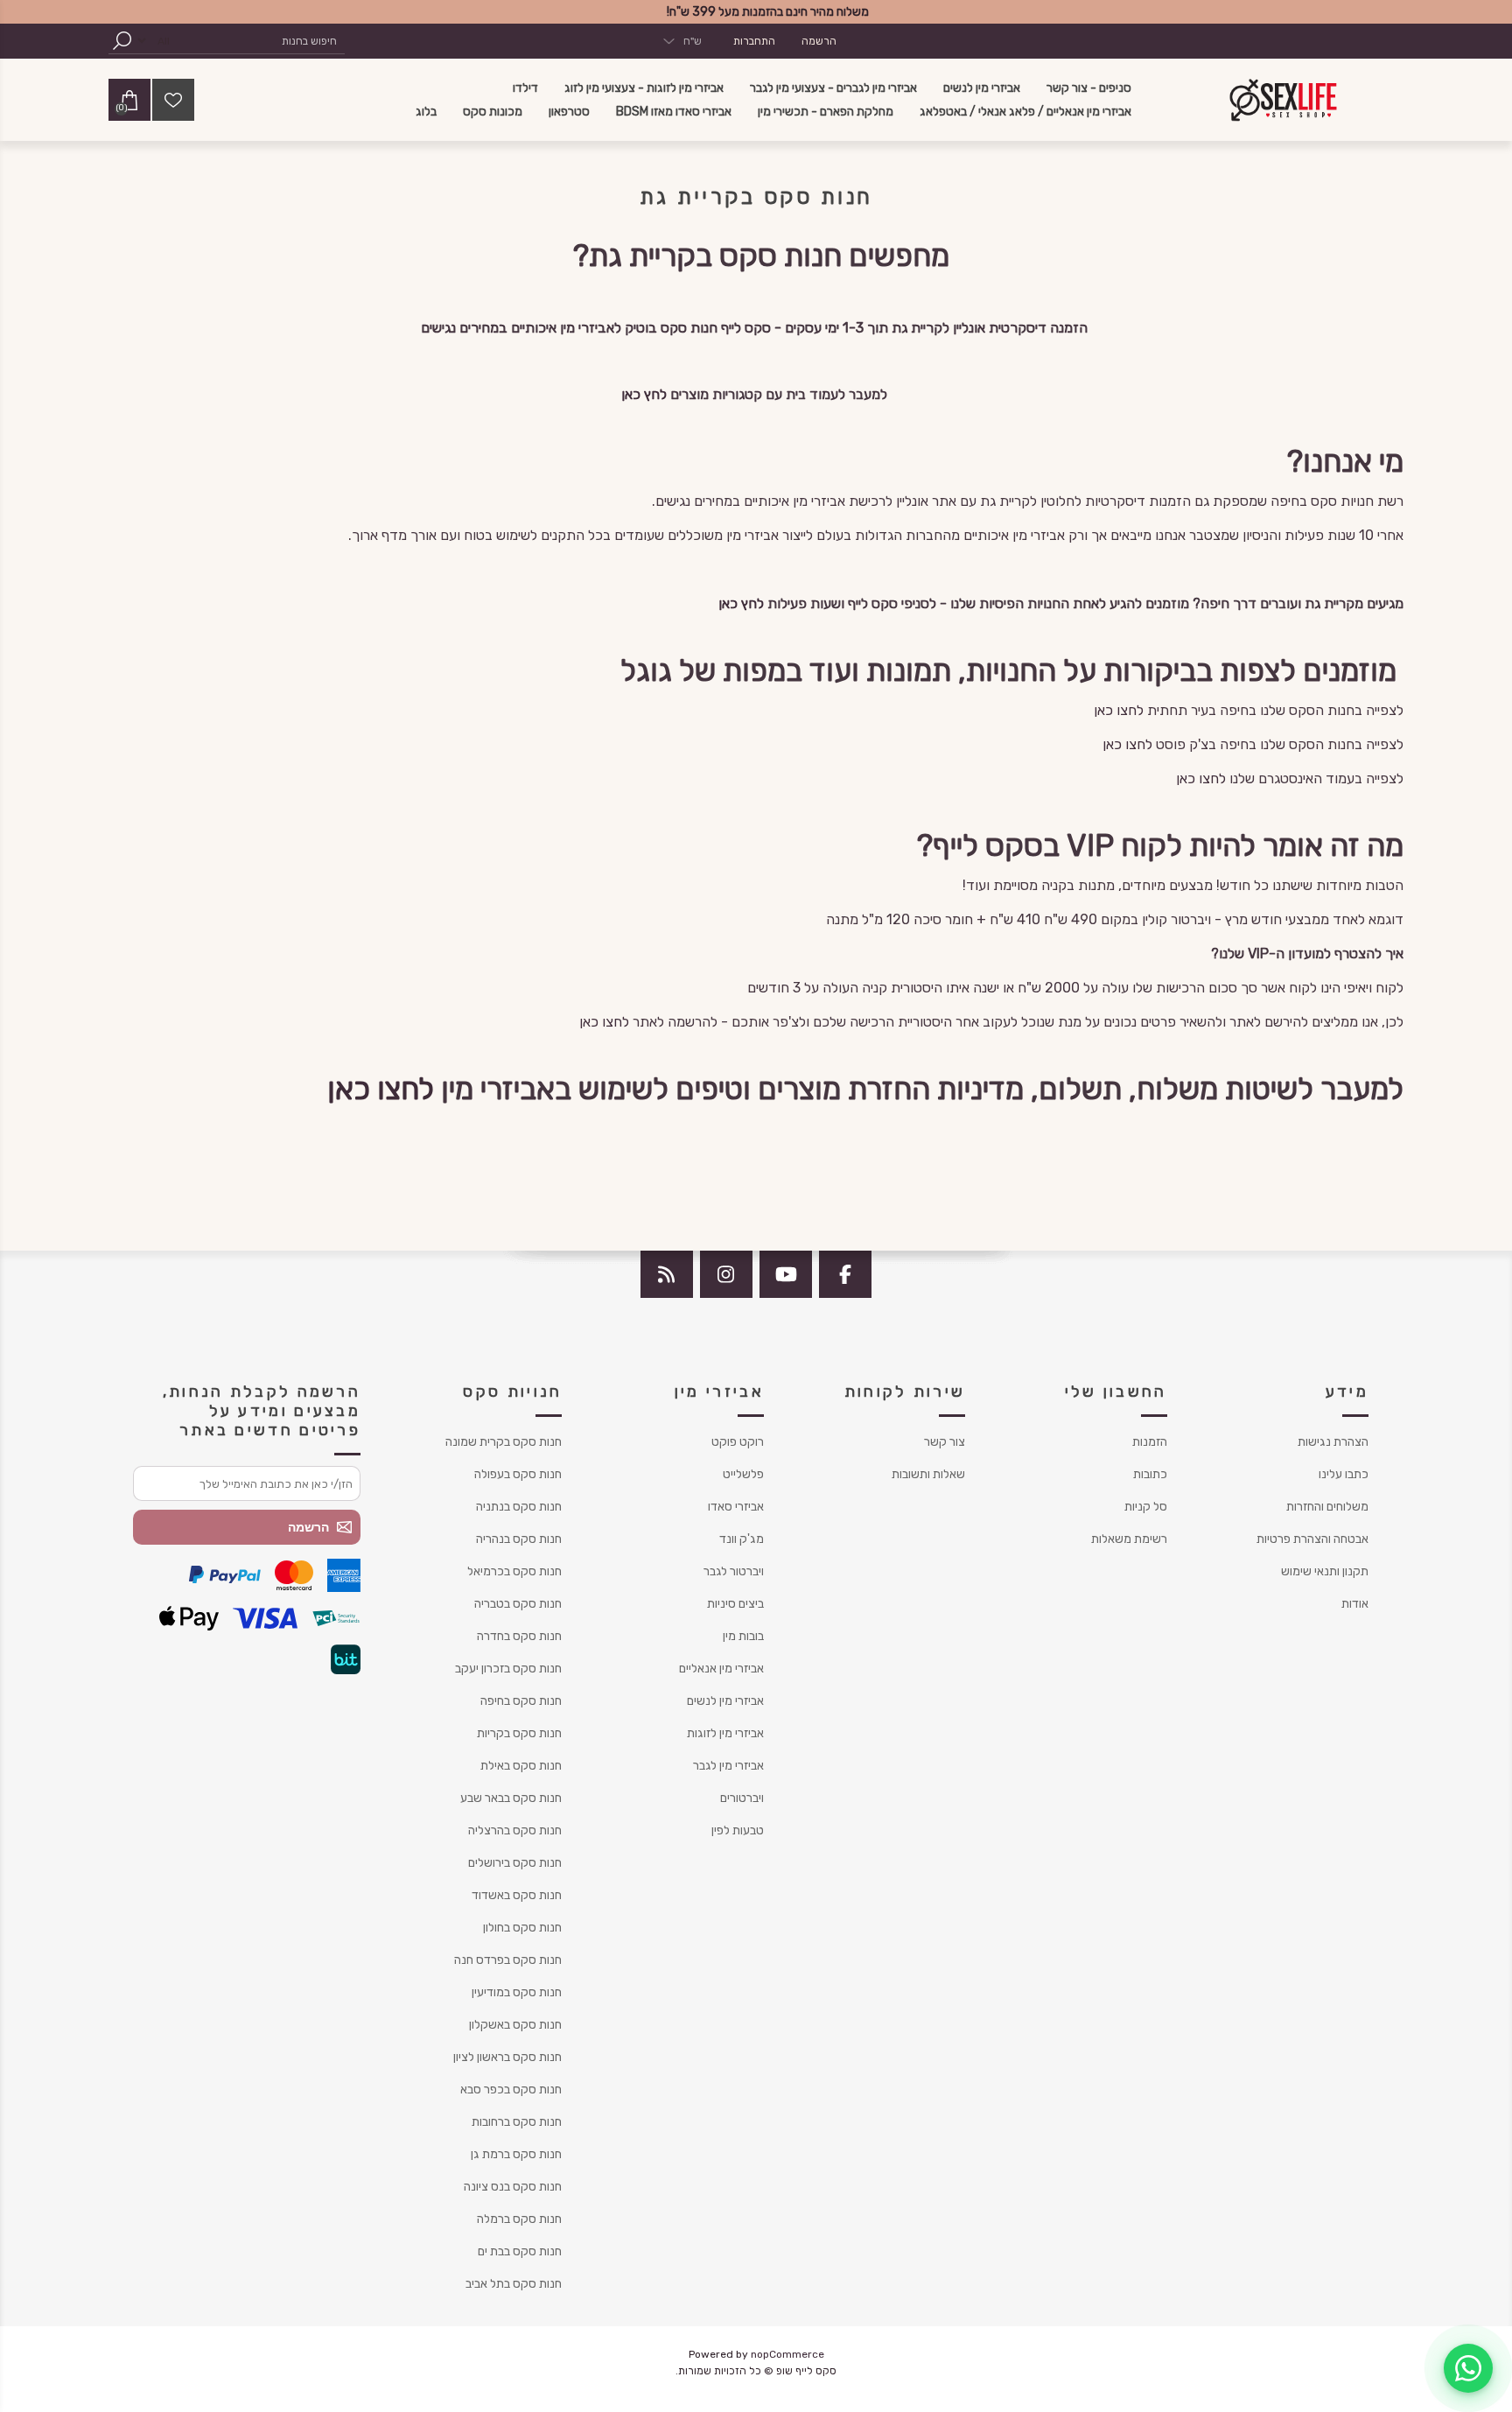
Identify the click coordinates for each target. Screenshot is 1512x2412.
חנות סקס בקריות (519, 1733)
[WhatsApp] (1468, 2368)
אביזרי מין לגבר (728, 1766)
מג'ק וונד (742, 1539)
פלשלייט (743, 1474)
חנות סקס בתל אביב (514, 2284)
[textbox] (262, 41)
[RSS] (667, 1274)
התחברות (754, 41)
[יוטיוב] (786, 1274)
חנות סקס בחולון (522, 1928)
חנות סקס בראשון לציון (507, 2057)
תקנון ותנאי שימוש (1325, 1571)
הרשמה (819, 41)
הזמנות (1150, 1442)
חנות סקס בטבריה (518, 1604)
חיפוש (122, 41)
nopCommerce (787, 2354)
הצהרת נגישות (1333, 1442)
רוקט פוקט (738, 1442)
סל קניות (1146, 1507)
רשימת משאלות (1129, 1539)
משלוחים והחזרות (1327, 1507)
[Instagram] (726, 1274)
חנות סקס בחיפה (521, 1701)
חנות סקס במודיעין (517, 1992)
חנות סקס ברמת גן (516, 2154)
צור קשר (945, 1442)
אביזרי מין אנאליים (721, 1669)
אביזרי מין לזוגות (725, 1733)
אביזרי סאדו (736, 1507)
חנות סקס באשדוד (517, 1895)
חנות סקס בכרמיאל (514, 1571)
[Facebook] (845, 1274)
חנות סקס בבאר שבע (511, 1798)
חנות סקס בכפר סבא (511, 2089)
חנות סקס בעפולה (518, 1474)
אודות (1355, 1604)
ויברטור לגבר (734, 1571)
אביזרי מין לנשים (725, 1701)
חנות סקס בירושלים (515, 1863)
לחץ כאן (644, 394)
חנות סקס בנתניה (519, 1507)
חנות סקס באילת (521, 1766)
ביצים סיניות (735, 1604)
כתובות (1150, 1474)
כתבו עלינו (1344, 1474)
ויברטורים (742, 1798)
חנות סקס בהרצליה (515, 1830)
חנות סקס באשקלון (515, 2025)
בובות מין (743, 1636)
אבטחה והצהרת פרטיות (1312, 1539)
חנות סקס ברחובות (517, 2122)
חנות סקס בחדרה (519, 1636)
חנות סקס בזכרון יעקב (508, 1669)
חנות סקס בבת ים (520, 2251)
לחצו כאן (1119, 710)
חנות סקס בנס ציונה (513, 2187)
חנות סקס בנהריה (519, 1539)
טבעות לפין (738, 1830)
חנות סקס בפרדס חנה (508, 1960)
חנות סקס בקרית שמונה (504, 1442)
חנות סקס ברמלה (519, 2219)
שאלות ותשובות (928, 1474)
